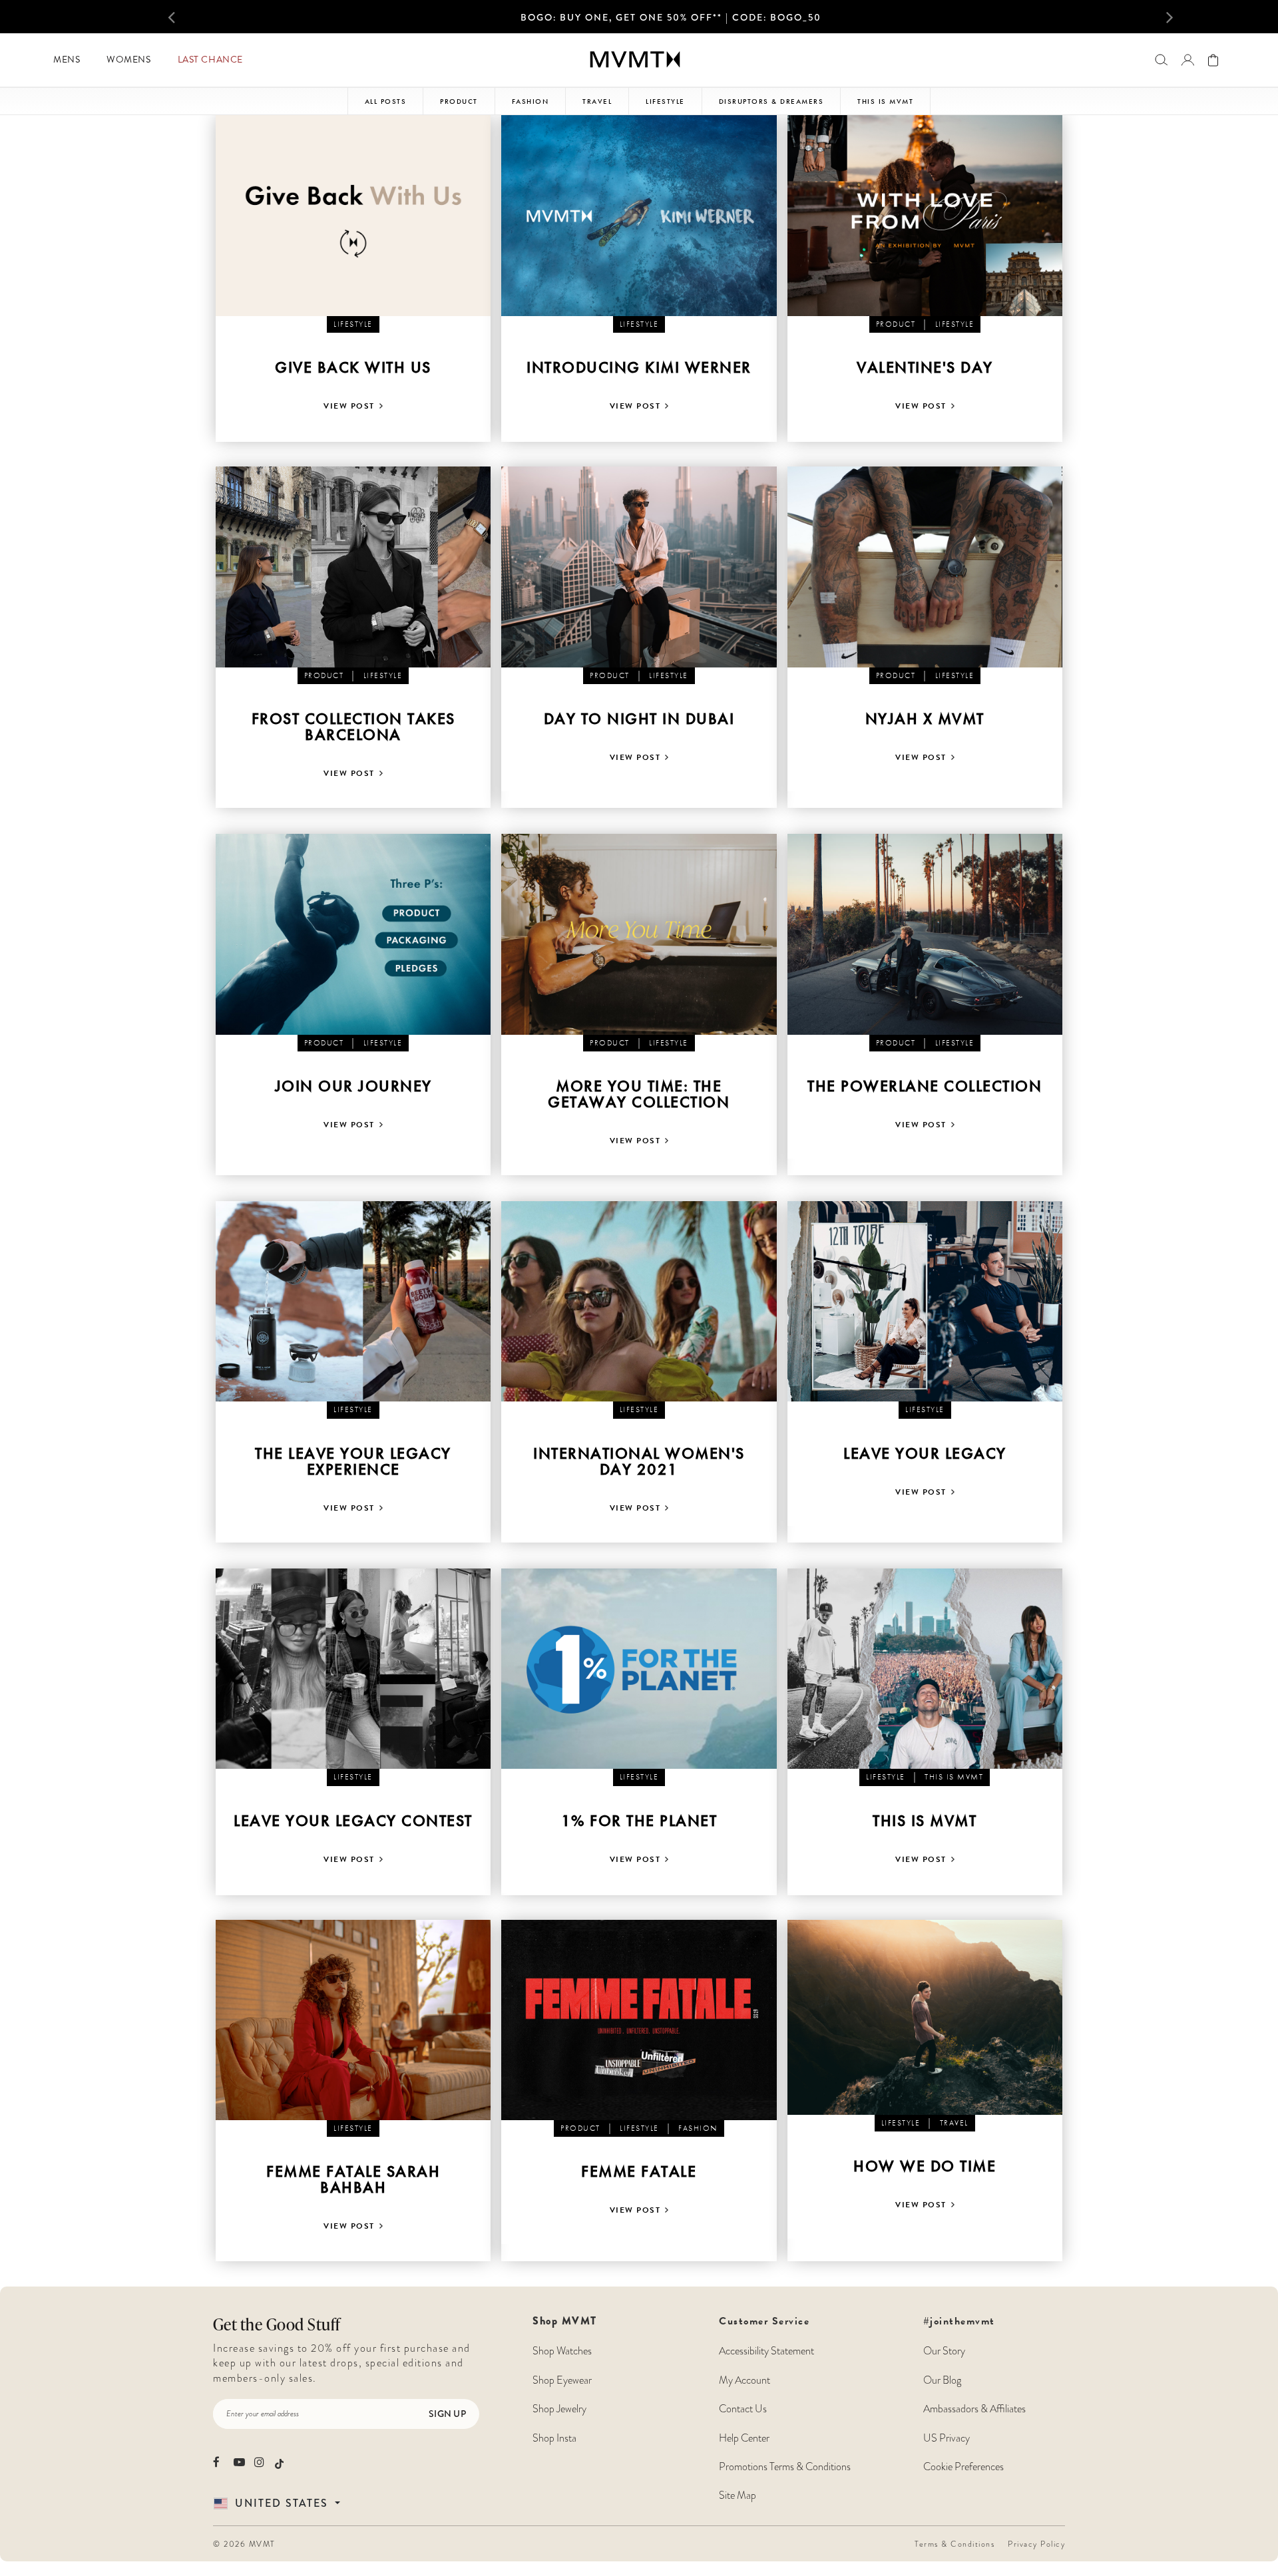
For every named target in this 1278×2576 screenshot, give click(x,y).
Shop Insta (554, 2438)
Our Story (944, 2351)
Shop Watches (562, 2351)
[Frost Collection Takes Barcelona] (353, 567)
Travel (597, 101)
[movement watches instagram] (260, 2462)
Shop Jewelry (559, 2409)
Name (216, 2309)
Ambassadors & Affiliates (974, 2409)
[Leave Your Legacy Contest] (353, 1669)
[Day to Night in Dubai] (639, 567)
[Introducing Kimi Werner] (639, 216)
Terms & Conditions (955, 2544)
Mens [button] (67, 60)
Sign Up (447, 2414)
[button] (193, 17)
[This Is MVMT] (925, 1669)
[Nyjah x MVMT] (925, 567)
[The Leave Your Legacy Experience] (353, 1302)
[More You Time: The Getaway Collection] (639, 934)
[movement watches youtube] (239, 2462)
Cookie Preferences (963, 2467)
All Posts (386, 101)
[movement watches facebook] (219, 2462)
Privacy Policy (1036, 2544)
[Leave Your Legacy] (925, 1302)
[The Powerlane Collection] (925, 934)
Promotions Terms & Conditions (785, 2467)
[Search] (1161, 60)
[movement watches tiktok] (279, 2463)
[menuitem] (67, 60)
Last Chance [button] (210, 60)
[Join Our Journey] (353, 934)
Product (459, 101)
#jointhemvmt (959, 2321)
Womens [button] (128, 60)
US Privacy (947, 2438)
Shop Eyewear (562, 2380)
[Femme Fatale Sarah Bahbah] (353, 2020)
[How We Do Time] (925, 2018)
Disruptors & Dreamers (771, 101)
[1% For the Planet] (639, 1669)
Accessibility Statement (766, 2351)
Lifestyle (665, 101)
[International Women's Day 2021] (639, 1302)
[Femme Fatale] (639, 2020)
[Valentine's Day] (925, 216)
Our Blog (942, 2380)
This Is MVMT (885, 101)
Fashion (531, 101)
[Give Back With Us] (353, 216)
